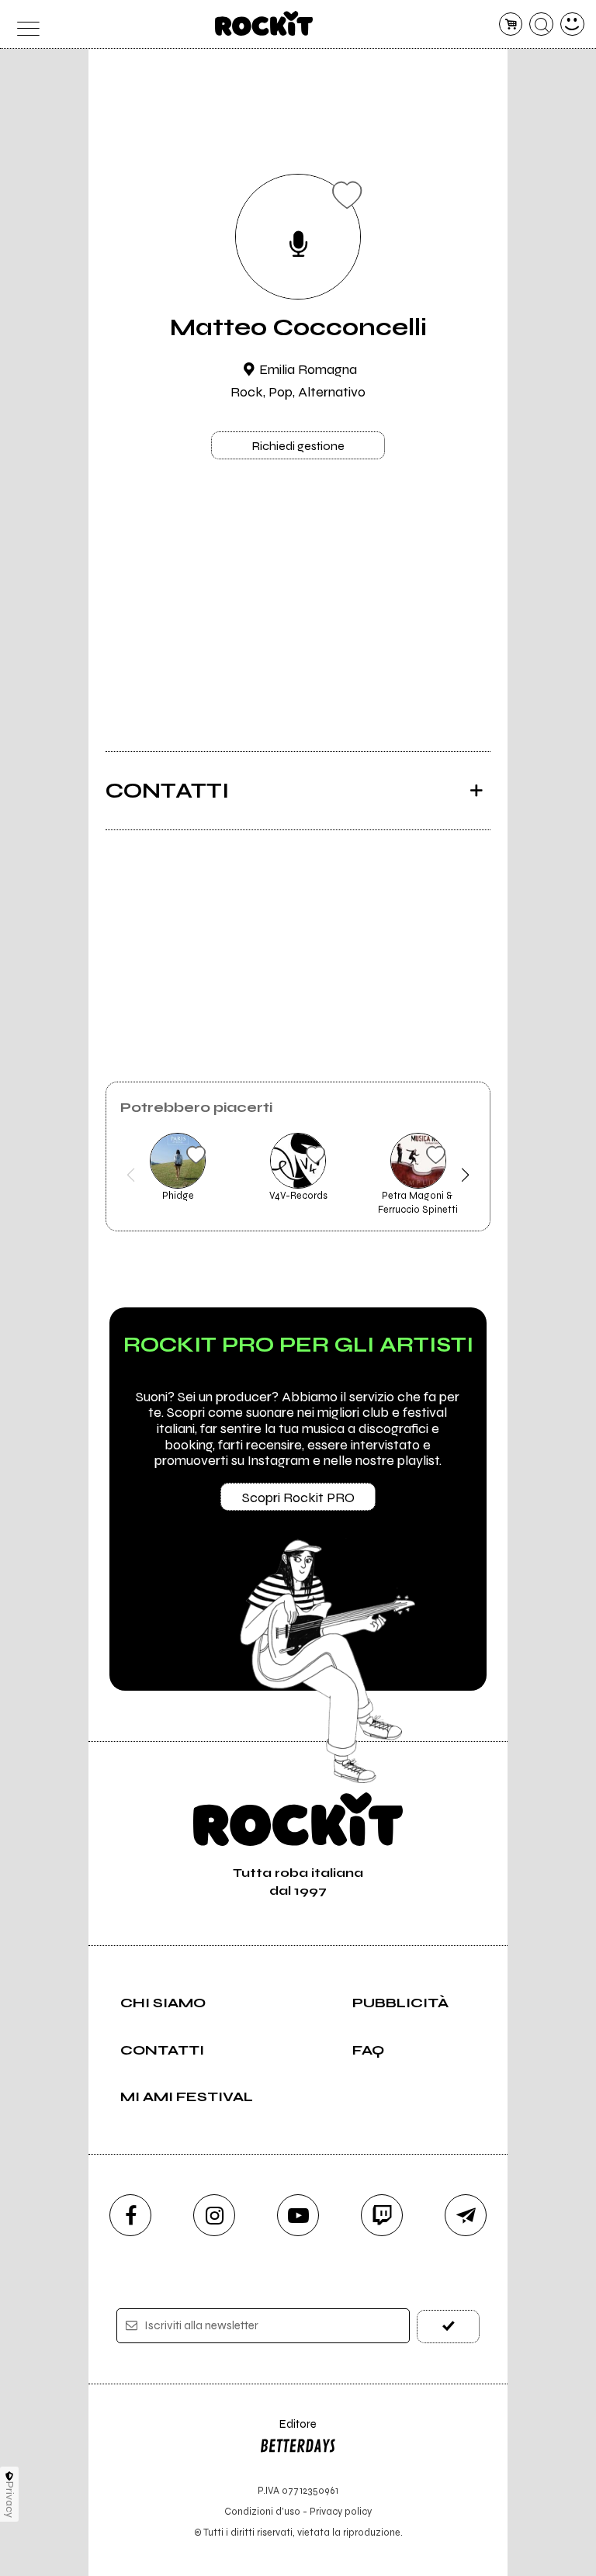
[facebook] (130, 2215)
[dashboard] (572, 24)
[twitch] (382, 2215)
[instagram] (214, 2215)
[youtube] (298, 2215)
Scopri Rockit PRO (298, 1497)
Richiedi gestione (298, 446)
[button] (131, 1175)
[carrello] (511, 24)
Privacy (10, 2500)
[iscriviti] (448, 2327)
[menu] (24, 24)
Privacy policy (341, 2511)
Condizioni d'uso (262, 2511)
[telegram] (466, 2215)
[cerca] (541, 24)
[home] (264, 23)
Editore (288, 2431)
